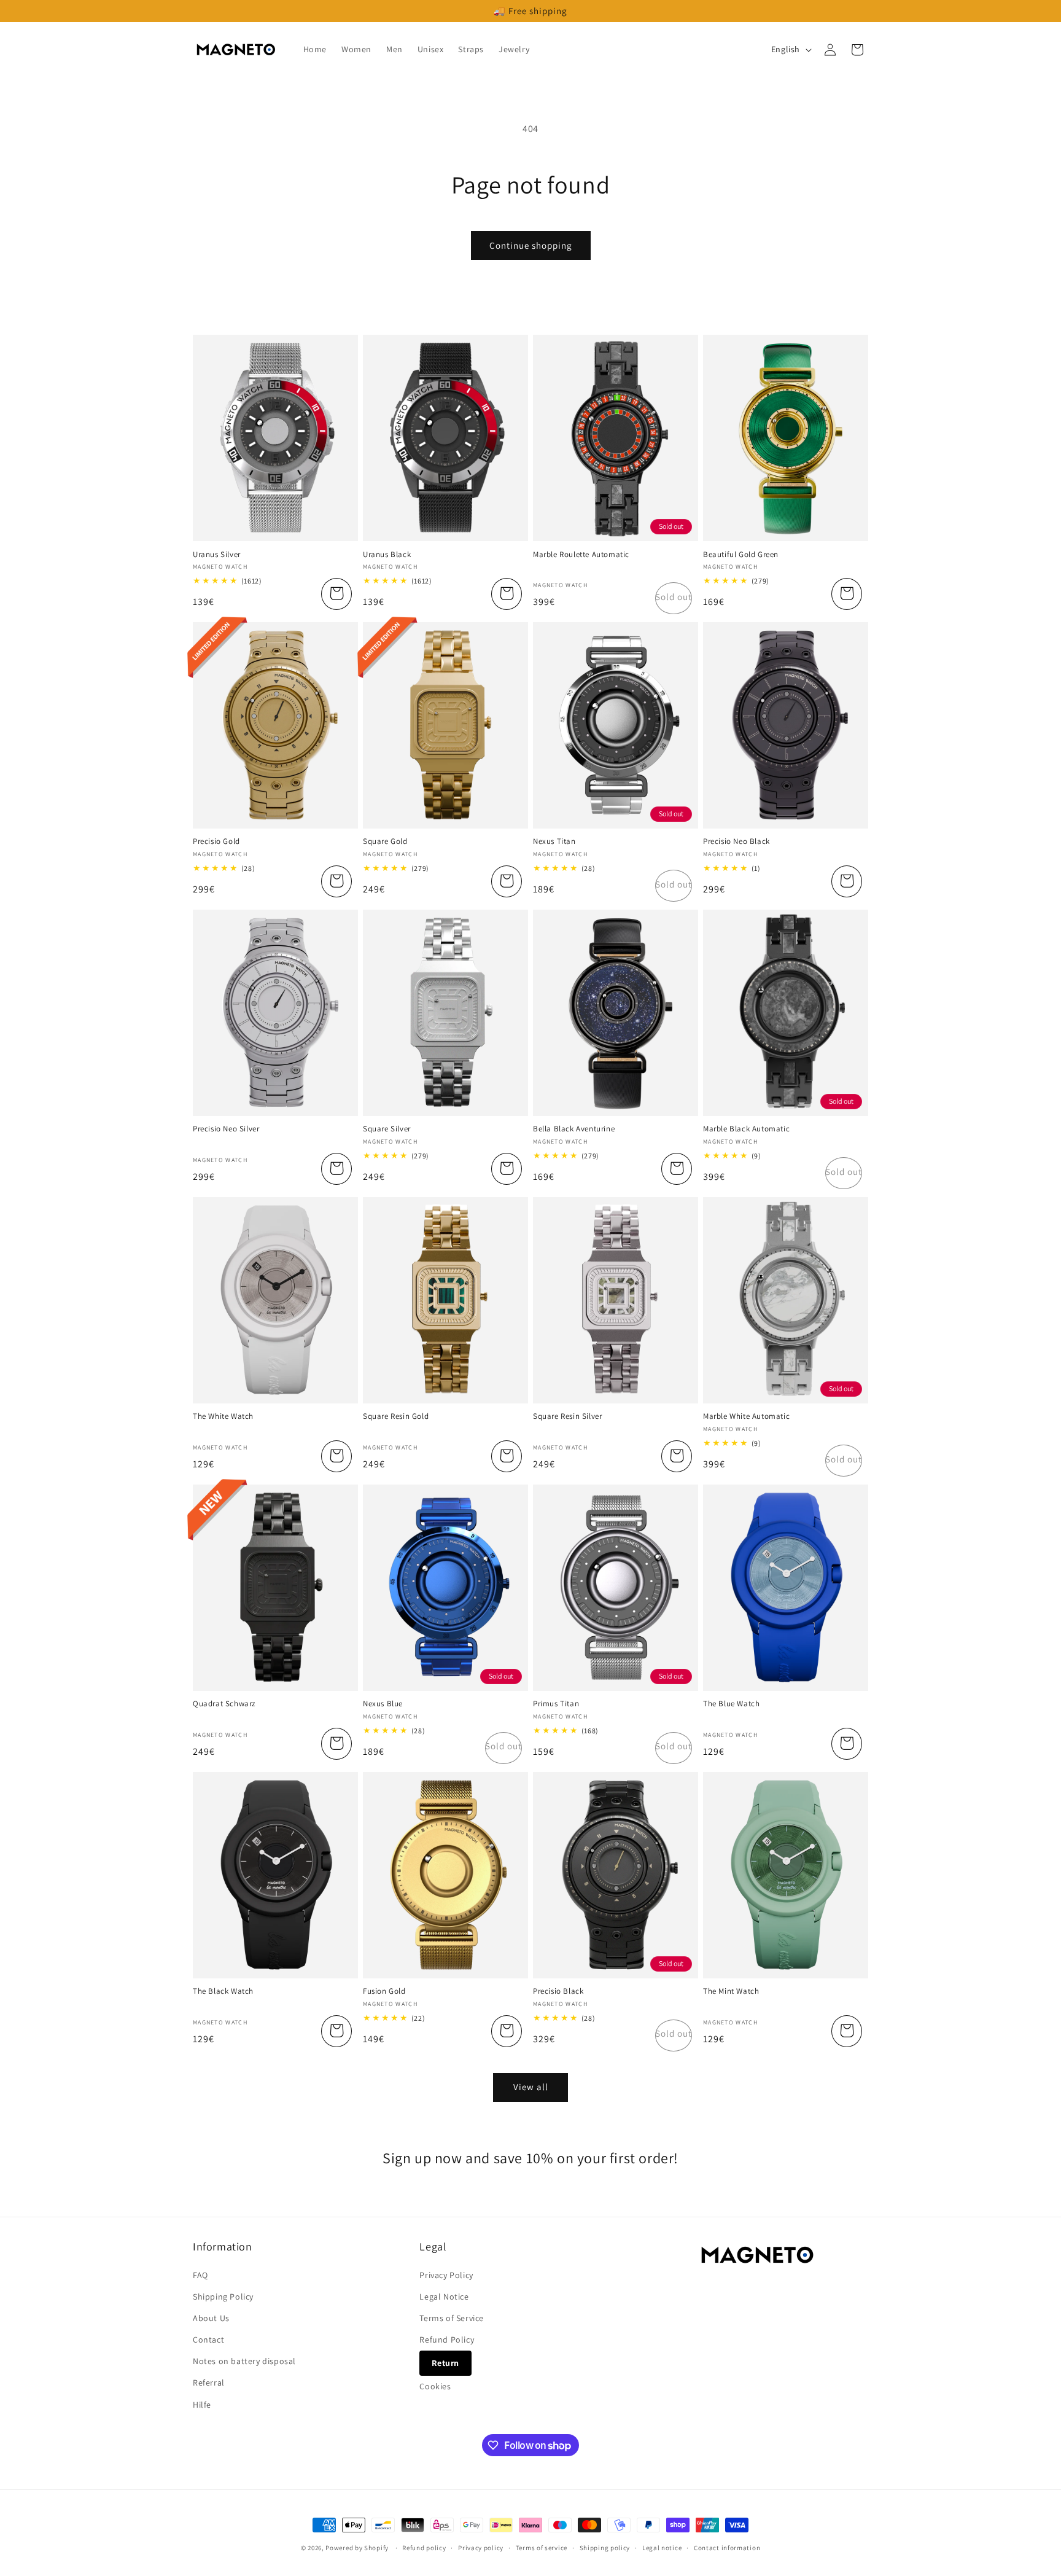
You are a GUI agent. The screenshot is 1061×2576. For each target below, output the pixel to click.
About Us (211, 2318)
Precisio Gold (216, 841)
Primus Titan (556, 1704)
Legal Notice (444, 2297)
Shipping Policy (223, 2297)
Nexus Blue (383, 1704)
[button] (857, 50)
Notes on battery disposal (244, 2361)
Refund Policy (447, 2340)
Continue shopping (531, 245)
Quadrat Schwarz (224, 1704)
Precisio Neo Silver (226, 1129)
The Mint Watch (731, 1991)
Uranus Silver (217, 555)
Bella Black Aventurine (574, 1129)
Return (445, 2363)
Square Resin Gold (396, 1416)
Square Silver (387, 1129)
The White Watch (223, 1416)
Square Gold (385, 841)
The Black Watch (223, 1991)
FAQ (200, 2275)
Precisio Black (558, 1991)
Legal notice (662, 2548)
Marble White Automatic (746, 1416)
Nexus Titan (554, 841)
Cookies (435, 2386)
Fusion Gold (384, 1991)
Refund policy (424, 2548)
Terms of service (542, 2548)
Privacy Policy (446, 2275)
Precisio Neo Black (736, 841)
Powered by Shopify (357, 2548)
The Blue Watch (731, 1704)
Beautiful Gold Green (741, 555)
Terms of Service (452, 2318)
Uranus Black (387, 555)
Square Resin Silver (567, 1416)
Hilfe (202, 2405)
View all (531, 2087)
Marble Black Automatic (746, 1129)
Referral (209, 2383)
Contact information (727, 2548)
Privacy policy (481, 2548)
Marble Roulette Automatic (581, 555)
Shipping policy (605, 2548)
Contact (208, 2340)
